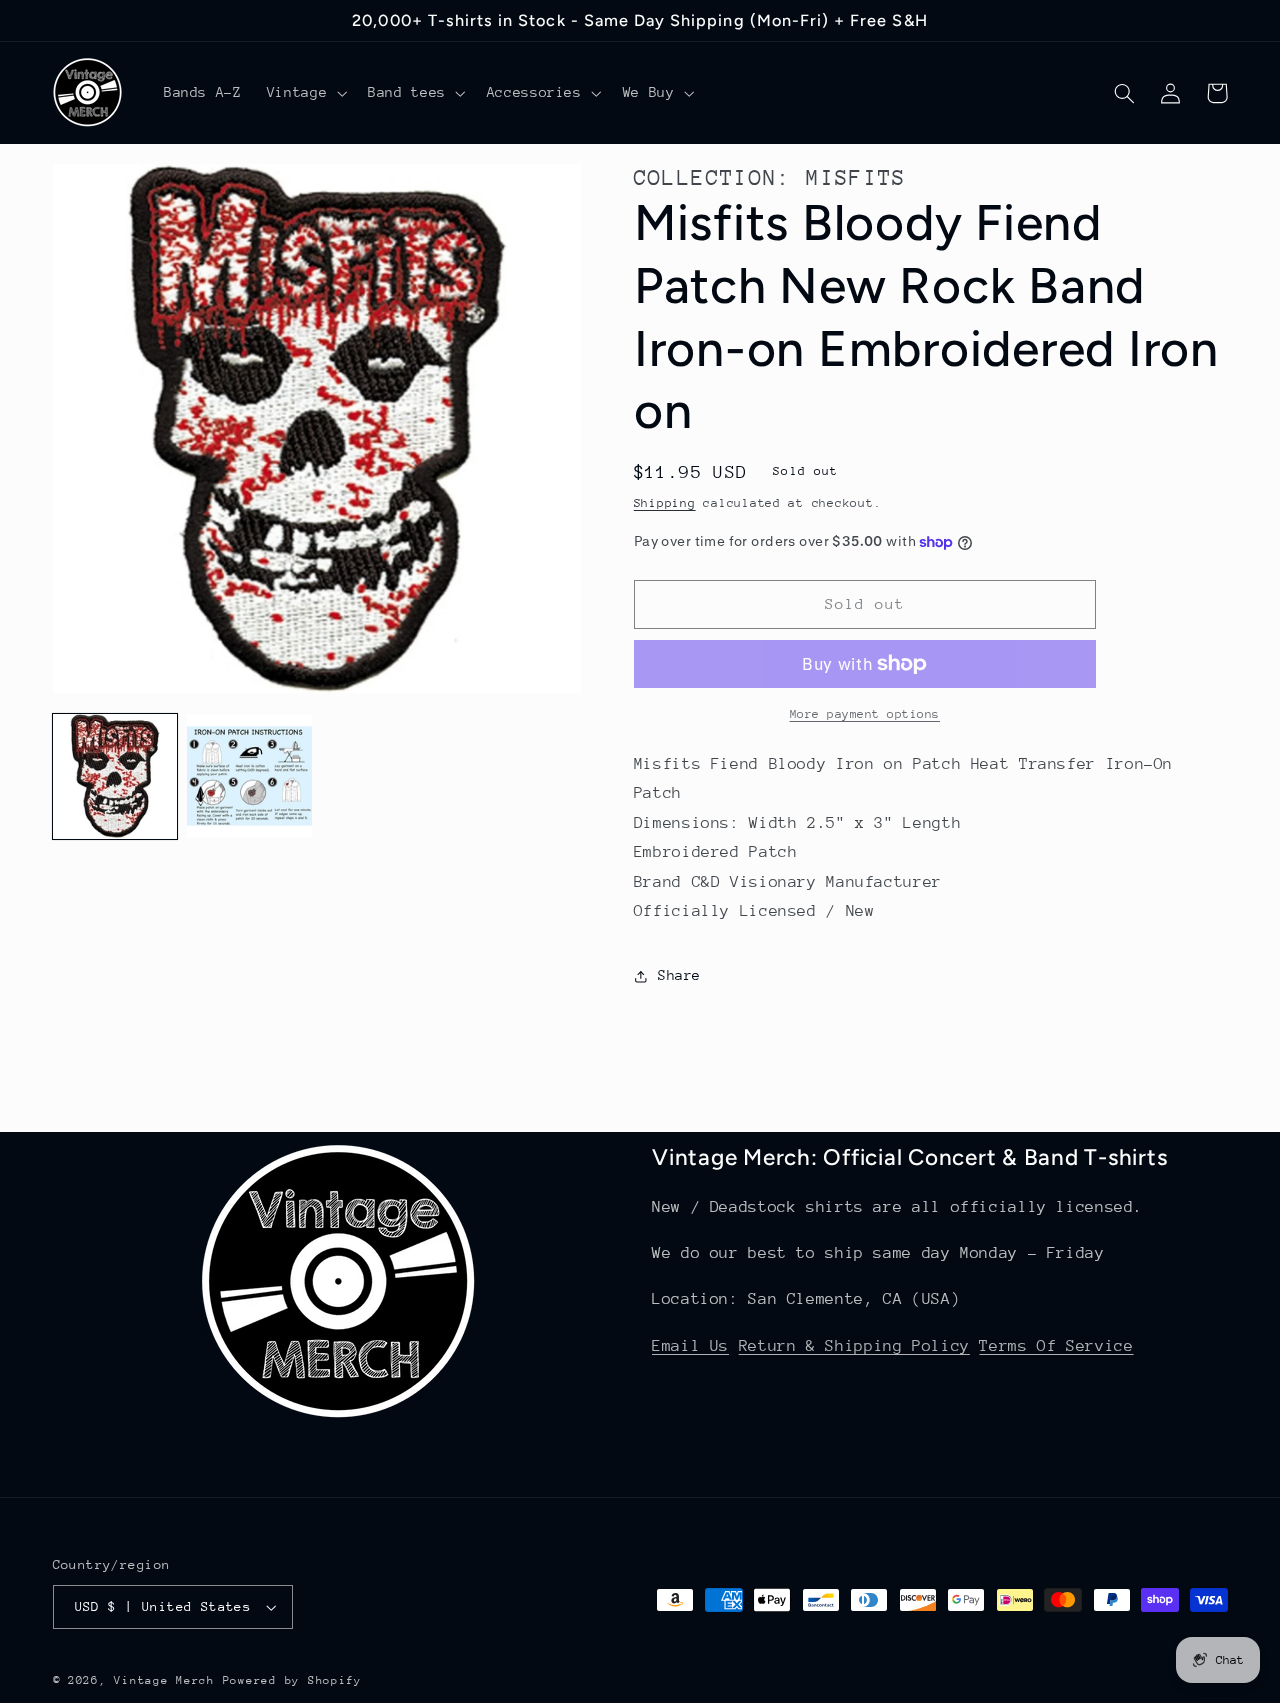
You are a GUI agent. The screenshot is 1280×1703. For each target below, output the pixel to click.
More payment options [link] (865, 714)
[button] (304, 93)
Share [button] (679, 976)
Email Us (690, 1346)
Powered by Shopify (292, 1680)
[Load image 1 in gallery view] (115, 776)
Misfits (856, 177)
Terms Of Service (1056, 1346)
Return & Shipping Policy (854, 1346)
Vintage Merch (164, 1680)
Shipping (665, 503)
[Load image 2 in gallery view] (249, 776)
